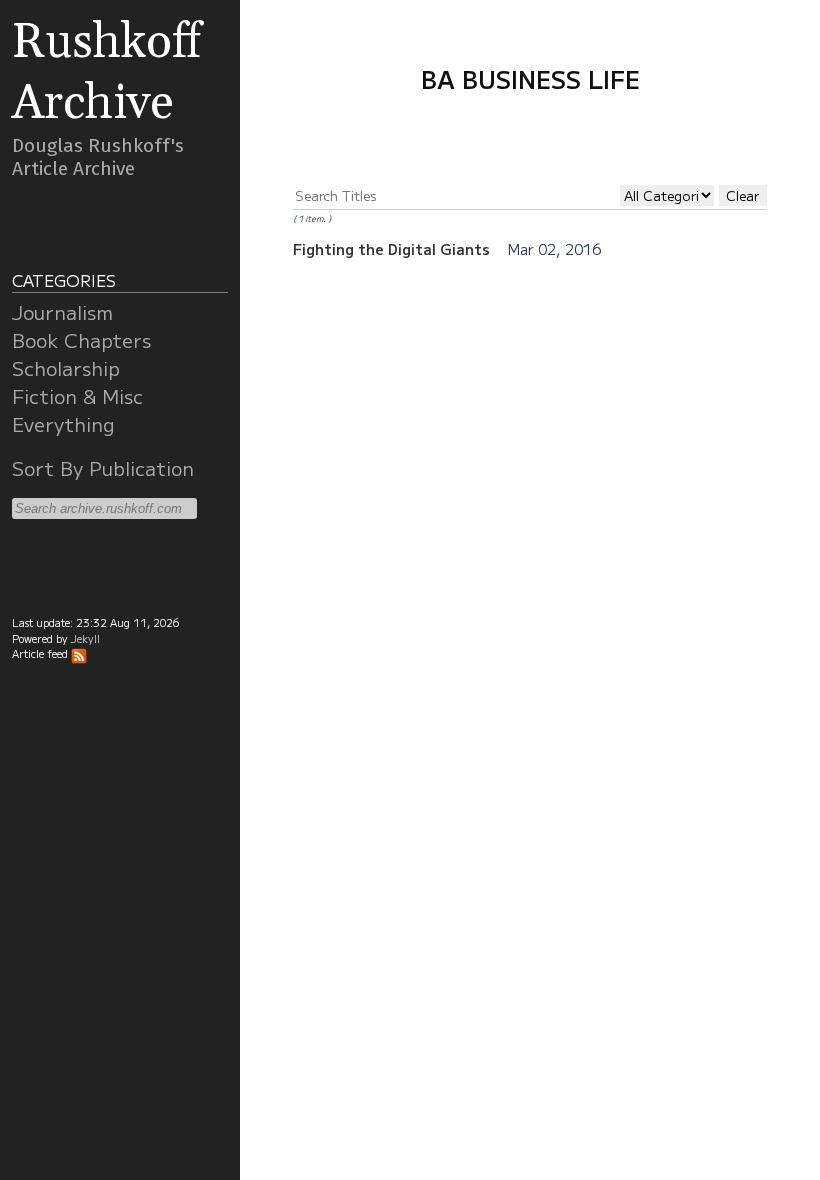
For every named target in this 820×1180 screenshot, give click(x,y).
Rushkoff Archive (106, 73)
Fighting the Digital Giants (393, 248)
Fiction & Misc (77, 396)
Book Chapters (81, 340)
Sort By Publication (103, 468)
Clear (742, 195)
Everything (63, 424)
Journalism (62, 312)
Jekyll (85, 638)
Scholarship (66, 368)
